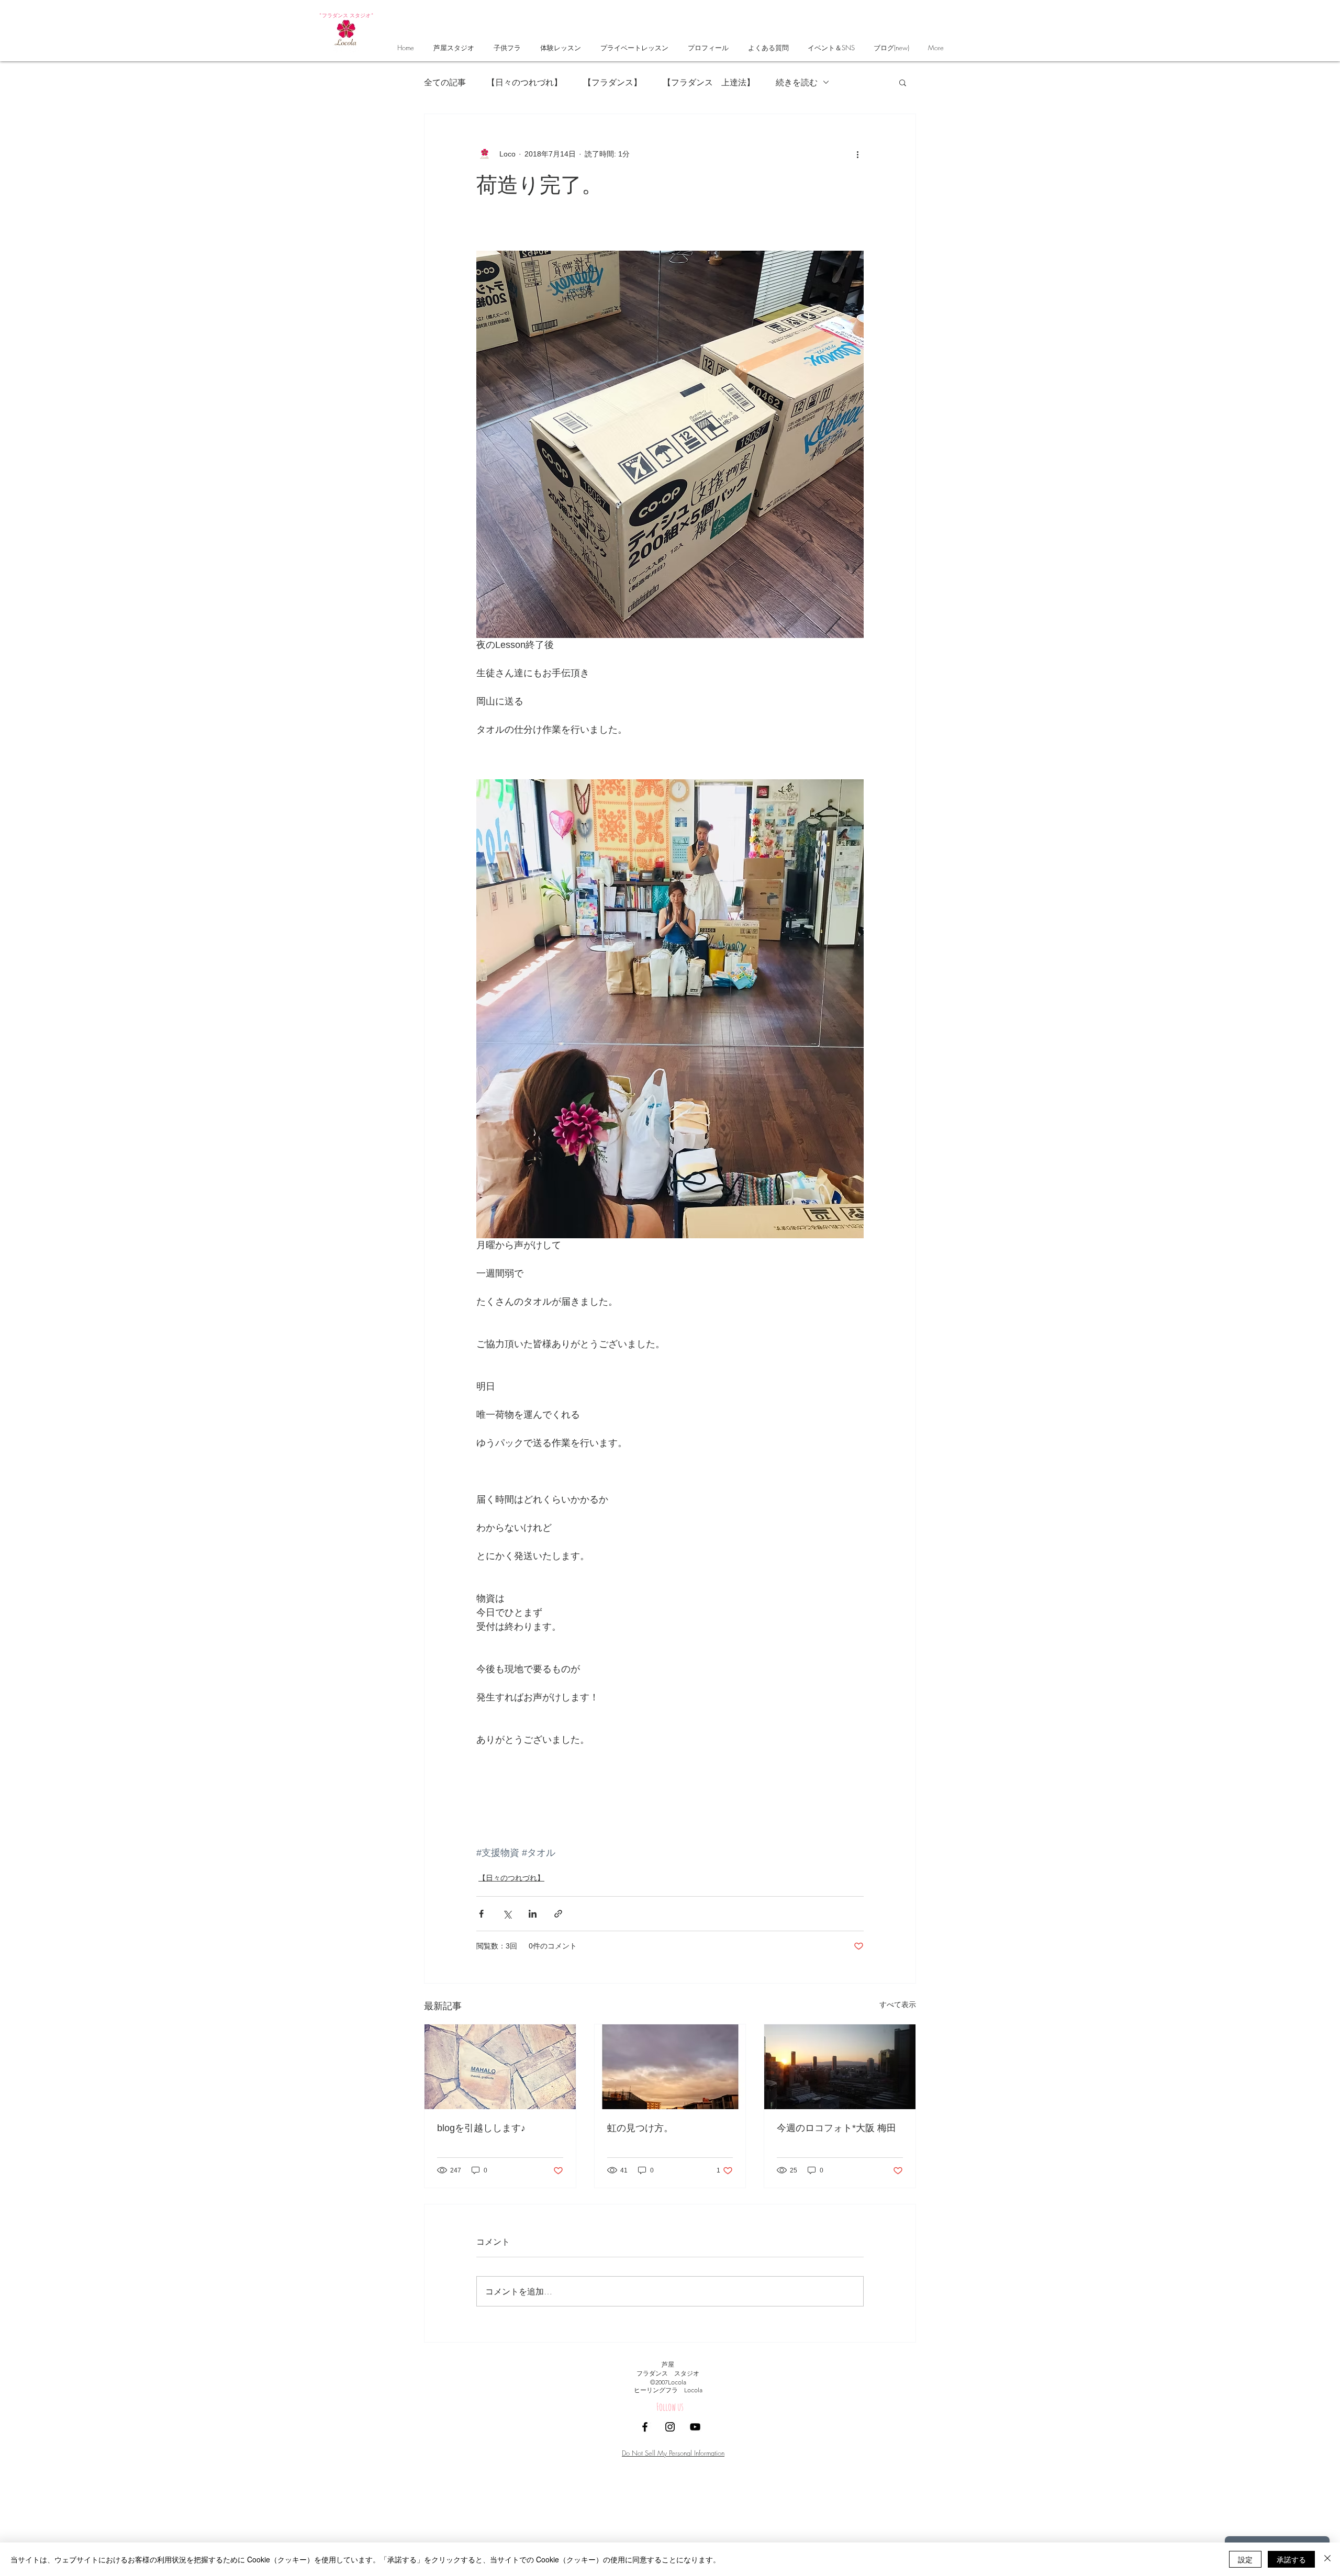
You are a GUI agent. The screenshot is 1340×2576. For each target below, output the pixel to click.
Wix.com (741, 2443)
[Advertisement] (314, 2502)
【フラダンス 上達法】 (709, 82)
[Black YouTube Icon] (695, 2427)
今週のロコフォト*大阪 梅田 (836, 2128)
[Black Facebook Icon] (645, 2427)
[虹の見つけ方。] (670, 2067)
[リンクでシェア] (558, 1914)
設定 (1245, 2559)
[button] (903, 82)
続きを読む (797, 82)
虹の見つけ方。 (640, 2128)
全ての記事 (445, 82)
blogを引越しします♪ (481, 2128)
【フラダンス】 (612, 82)
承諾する (1291, 2559)
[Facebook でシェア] (481, 1914)
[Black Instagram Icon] (670, 2427)
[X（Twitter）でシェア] (507, 1914)
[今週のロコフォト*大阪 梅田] (840, 2067)
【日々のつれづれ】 (524, 82)
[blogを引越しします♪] (500, 2067)
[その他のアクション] (857, 154)
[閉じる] (1327, 2559)
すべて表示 (898, 2004)
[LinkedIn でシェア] (533, 1914)
